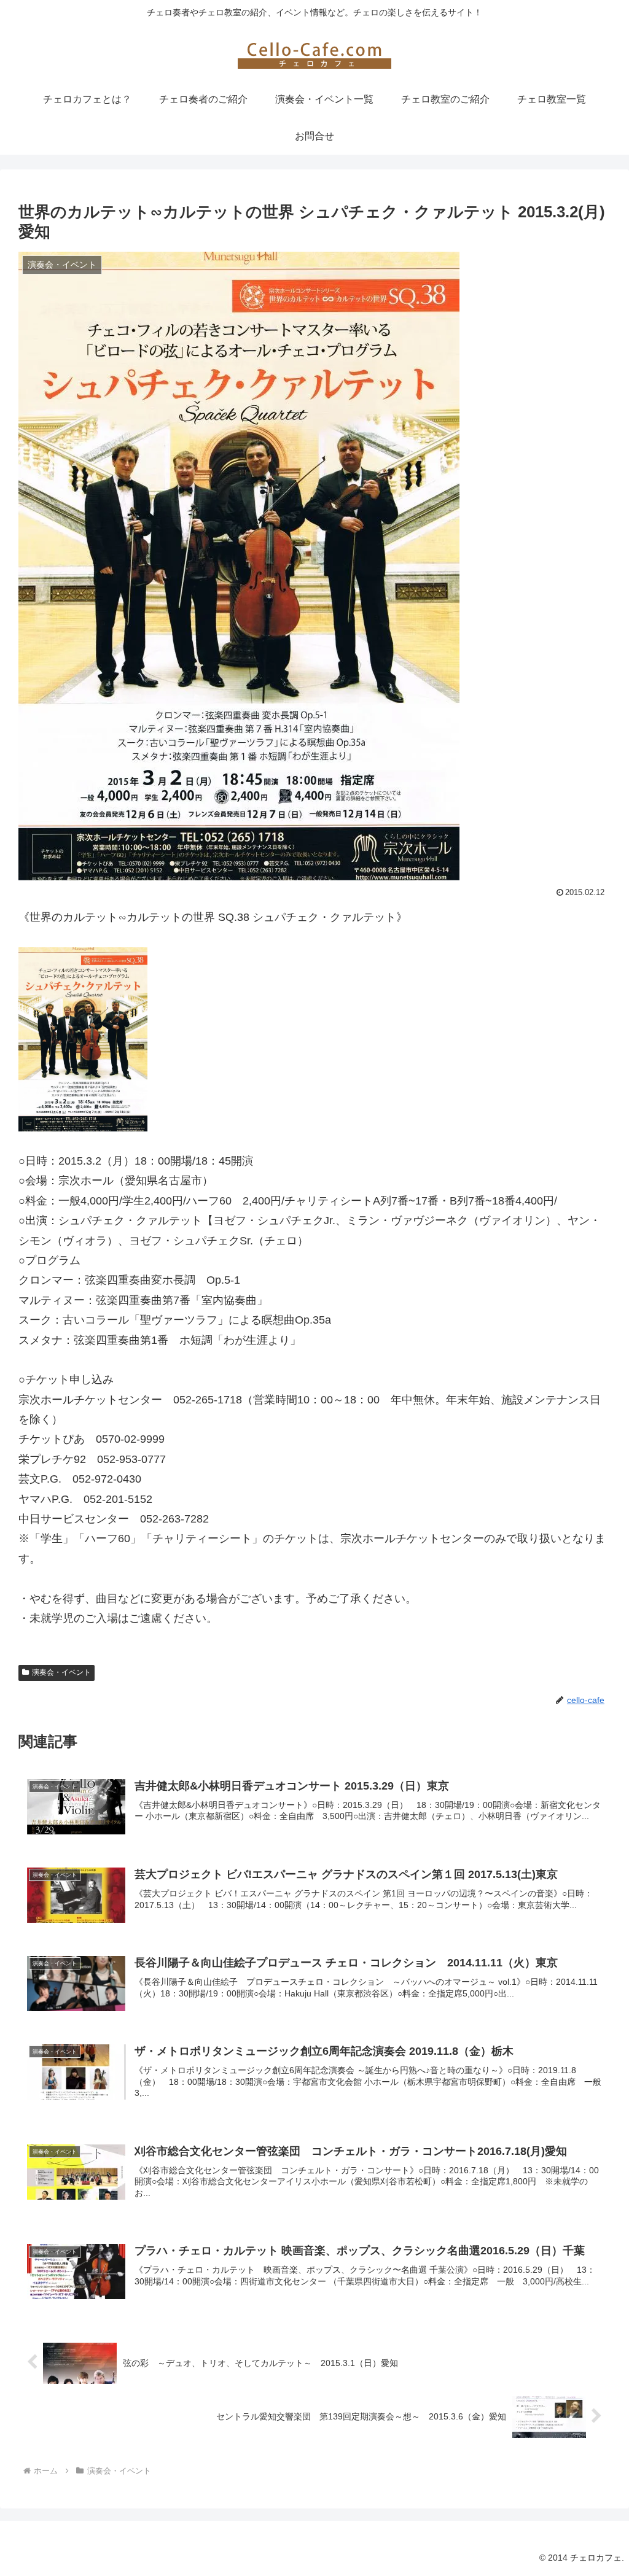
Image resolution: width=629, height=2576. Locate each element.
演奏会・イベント (61, 1672)
